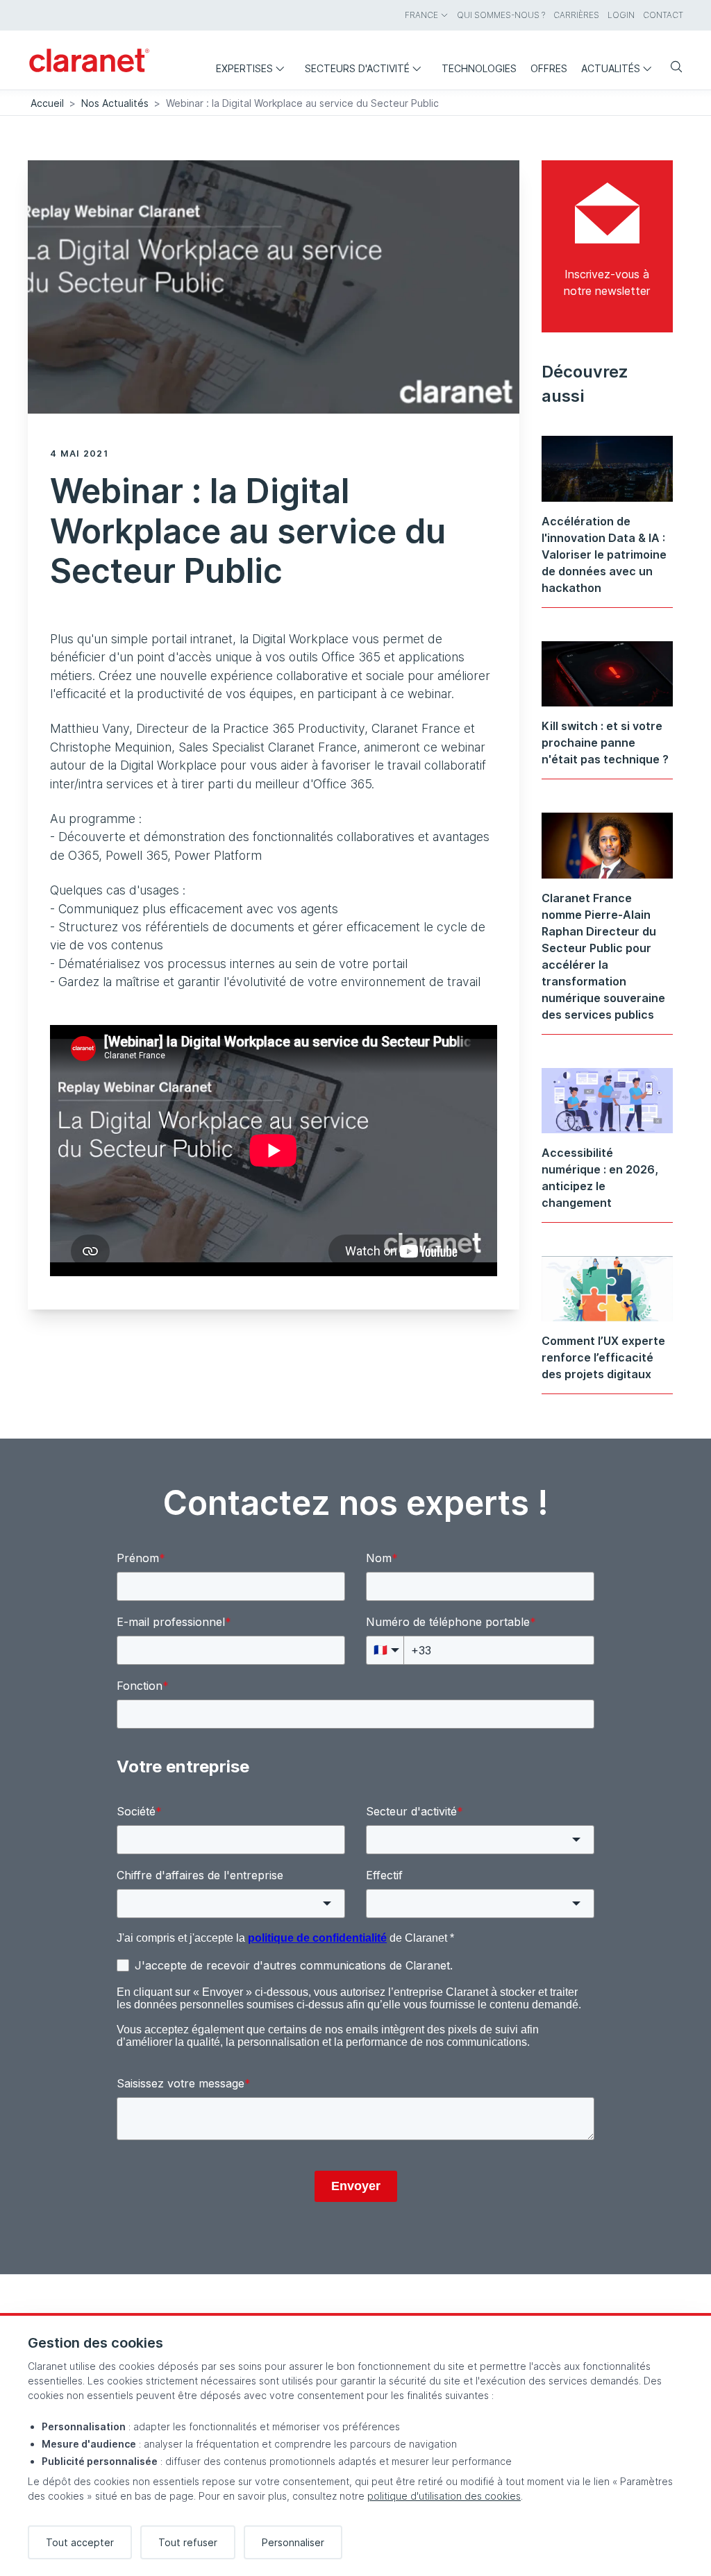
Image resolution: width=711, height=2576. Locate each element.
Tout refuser (188, 2542)
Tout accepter (80, 2542)
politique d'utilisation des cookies (444, 2496)
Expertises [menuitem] (244, 68)
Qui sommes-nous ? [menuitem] (501, 15)
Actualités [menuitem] (611, 68)
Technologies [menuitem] (479, 68)
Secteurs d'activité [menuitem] (357, 68)
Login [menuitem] (621, 15)
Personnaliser (293, 2542)
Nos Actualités (115, 103)
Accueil (47, 103)
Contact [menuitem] (663, 15)
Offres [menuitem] (549, 68)
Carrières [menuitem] (576, 15)
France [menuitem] (421, 15)
